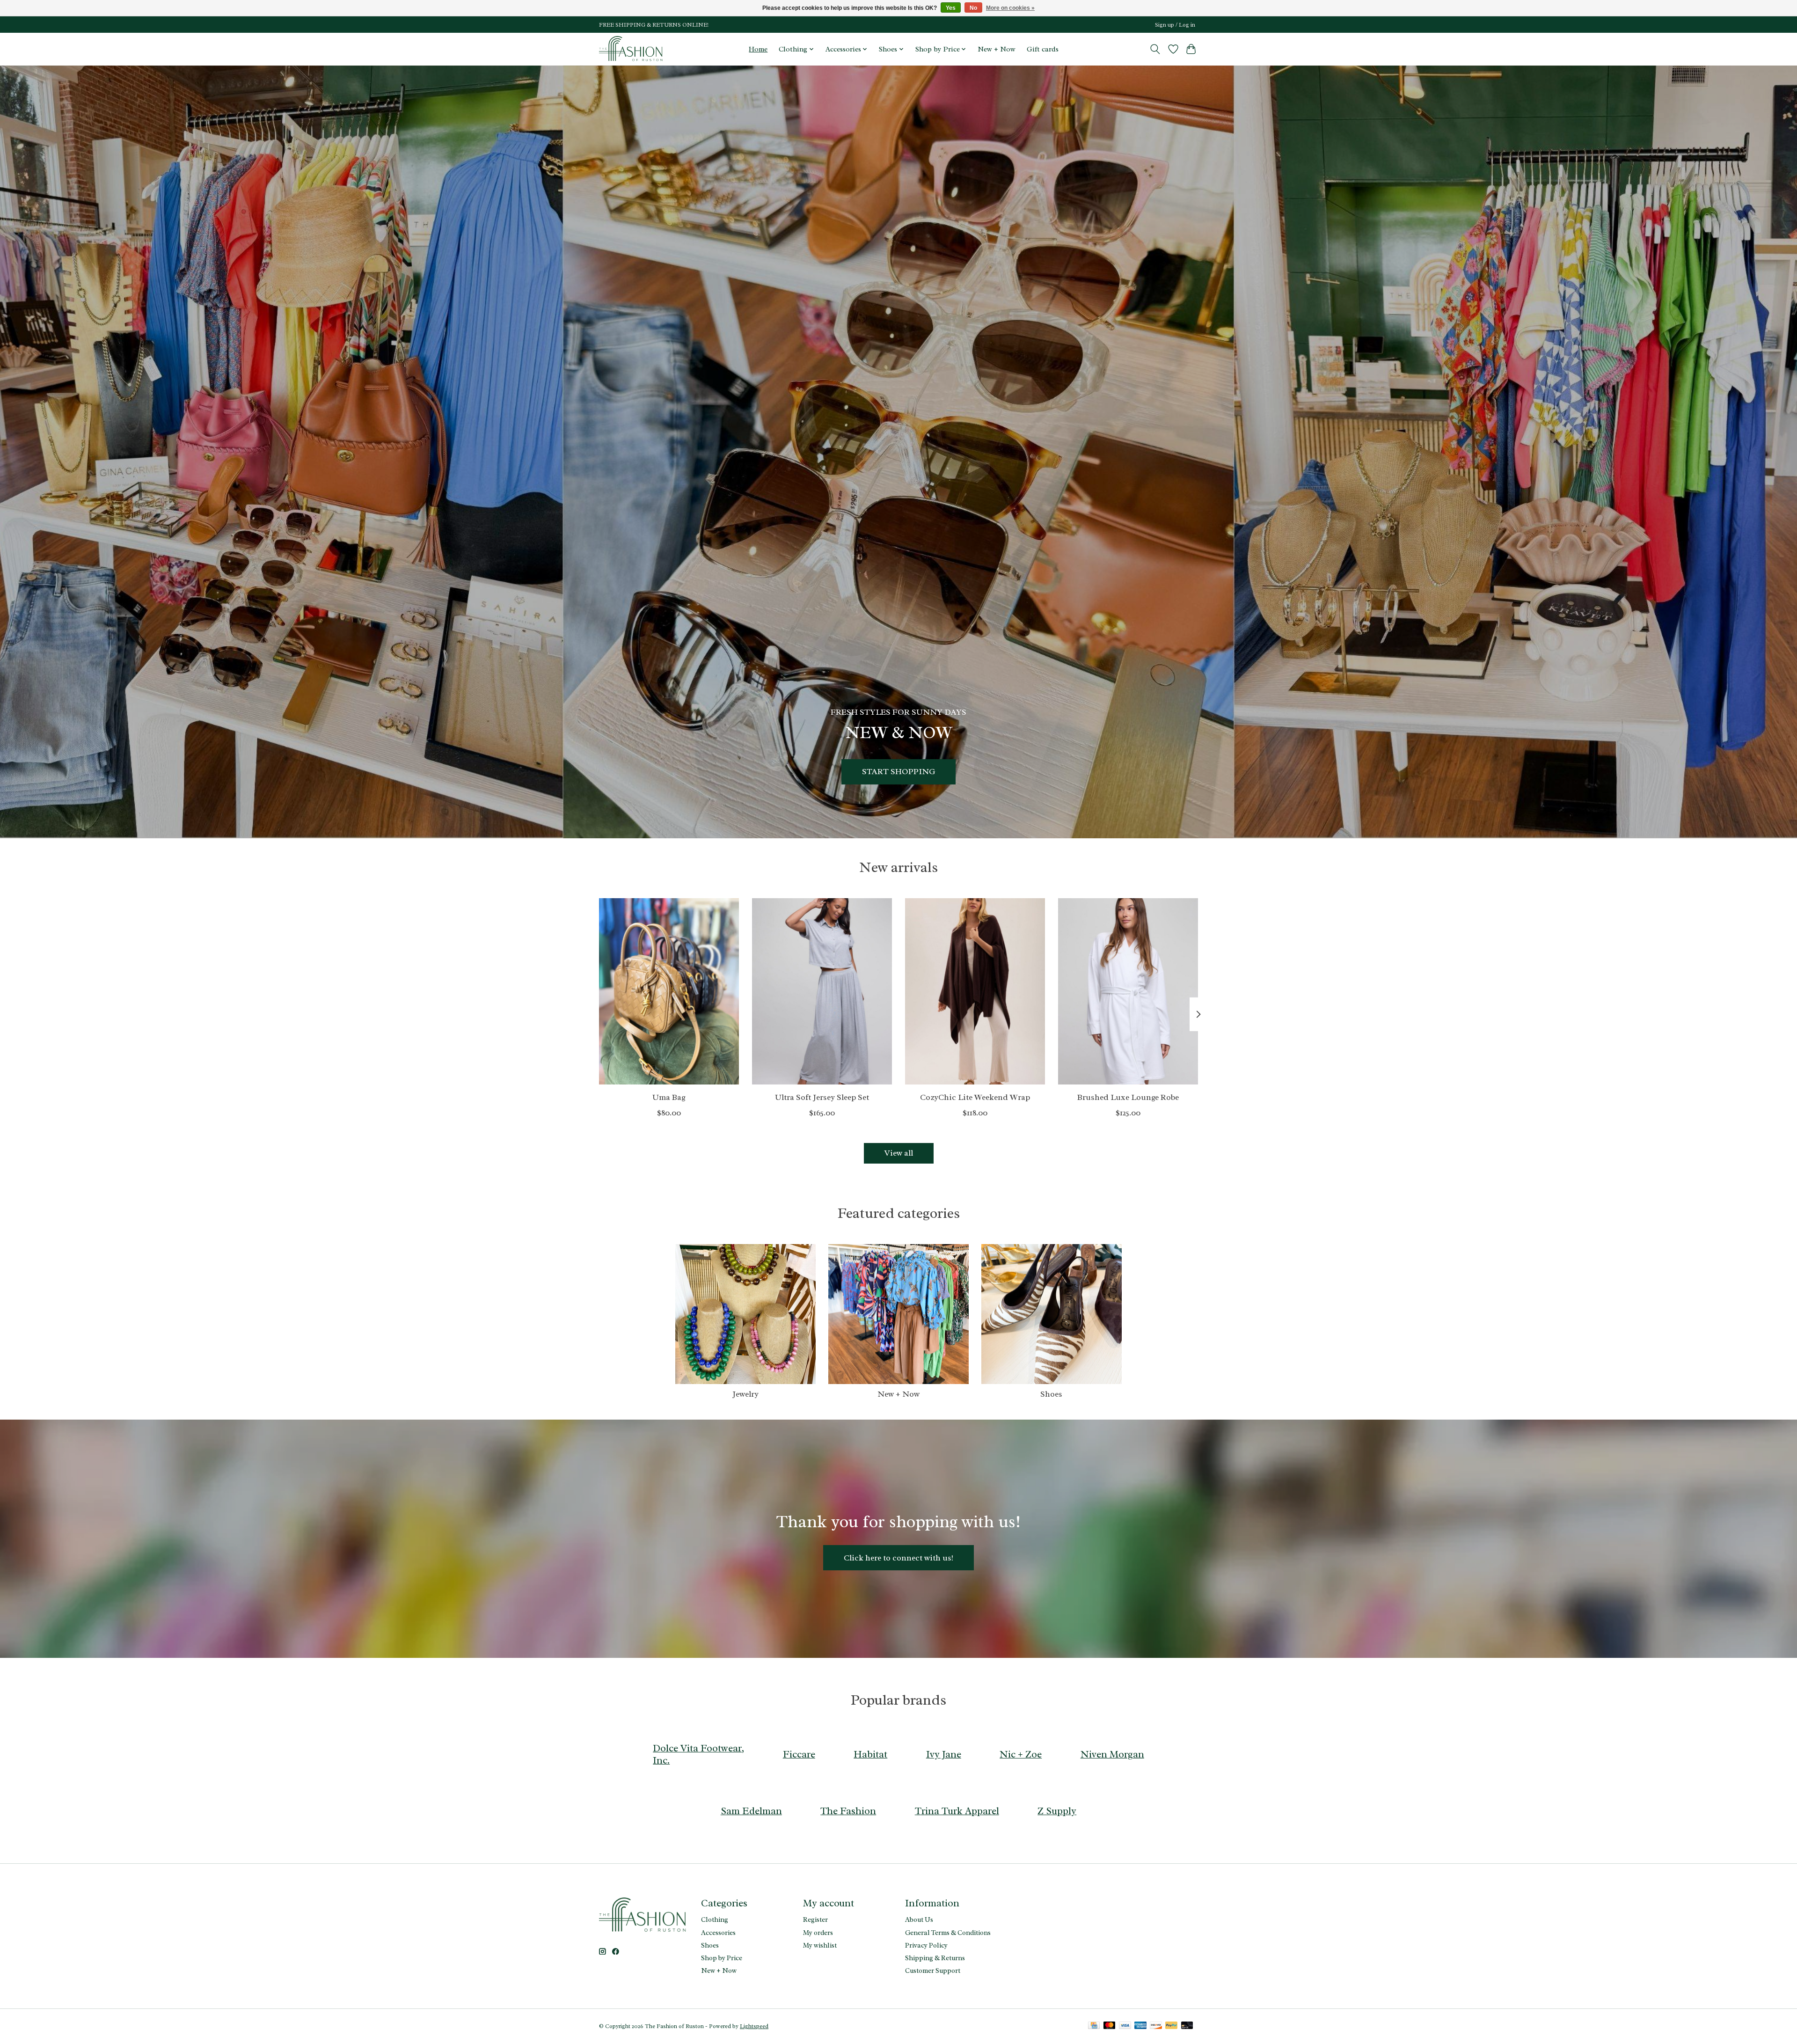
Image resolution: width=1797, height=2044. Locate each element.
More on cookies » (1010, 8)
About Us (919, 1919)
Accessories (718, 1933)
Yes (951, 8)
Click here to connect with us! (898, 1558)
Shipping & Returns (935, 1958)
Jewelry (745, 1394)
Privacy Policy (926, 1945)
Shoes (1051, 1394)
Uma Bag (669, 1097)
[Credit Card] (1094, 2026)
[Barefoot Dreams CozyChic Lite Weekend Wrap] (975, 991)
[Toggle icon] (1155, 49)
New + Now (997, 49)
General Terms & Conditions (948, 1933)
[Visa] (1125, 2026)
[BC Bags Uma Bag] (669, 991)
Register (815, 1919)
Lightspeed (754, 2026)
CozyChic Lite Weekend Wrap (975, 1097)
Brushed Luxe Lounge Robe (1128, 1097)
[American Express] (1140, 2026)
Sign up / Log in (1175, 25)
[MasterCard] (1110, 2026)
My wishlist (820, 1945)
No (973, 8)
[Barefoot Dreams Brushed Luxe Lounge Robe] (1128, 991)
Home (758, 49)
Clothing (715, 1919)
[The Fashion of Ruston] (632, 49)
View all (899, 1153)
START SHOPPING (898, 771)
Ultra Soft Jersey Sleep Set (822, 1097)
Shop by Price (722, 1958)
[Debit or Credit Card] (1187, 2026)
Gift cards (1043, 49)
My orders (818, 1933)
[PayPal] (1171, 2026)
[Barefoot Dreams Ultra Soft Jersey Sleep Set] (822, 991)
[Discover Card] (1156, 2026)
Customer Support (933, 1971)
